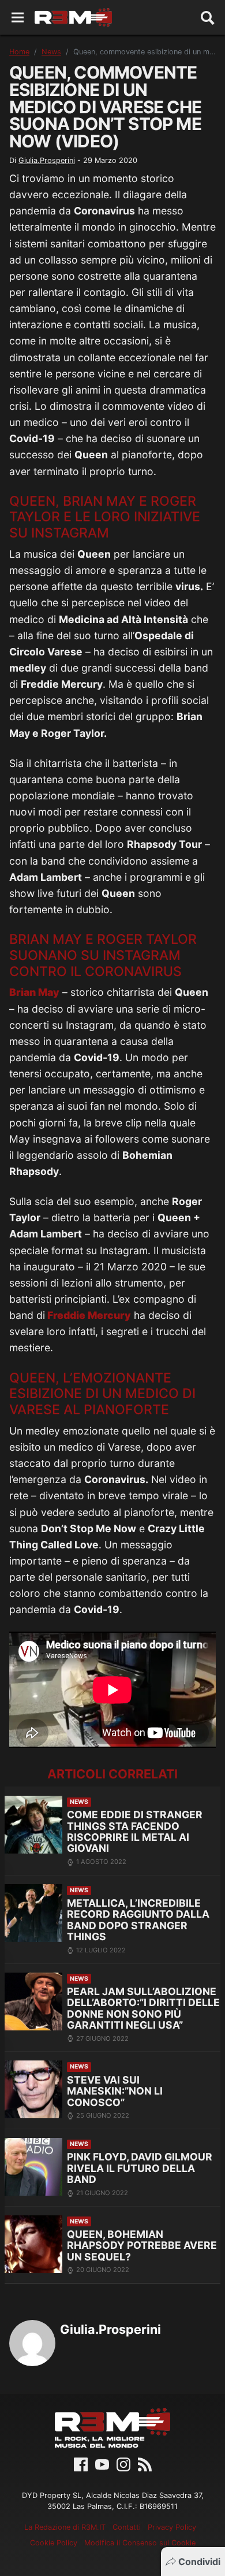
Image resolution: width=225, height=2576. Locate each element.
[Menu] (18, 18)
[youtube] (102, 2464)
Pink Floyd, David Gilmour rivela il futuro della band (140, 2168)
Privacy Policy (172, 2527)
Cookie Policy (54, 2543)
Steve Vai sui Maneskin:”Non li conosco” (115, 2091)
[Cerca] (208, 17)
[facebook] (81, 2464)
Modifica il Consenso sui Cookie (140, 2543)
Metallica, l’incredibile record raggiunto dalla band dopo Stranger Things (138, 1920)
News (51, 52)
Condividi (199, 2562)
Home (19, 52)
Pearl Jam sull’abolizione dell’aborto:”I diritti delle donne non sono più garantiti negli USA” (143, 2008)
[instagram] (123, 2464)
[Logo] (73, 17)
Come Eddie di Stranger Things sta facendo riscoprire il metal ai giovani (135, 1831)
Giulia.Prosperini (47, 160)
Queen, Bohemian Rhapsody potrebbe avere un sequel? (142, 2245)
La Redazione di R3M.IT (65, 2527)
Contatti (127, 2527)
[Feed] (145, 2464)
